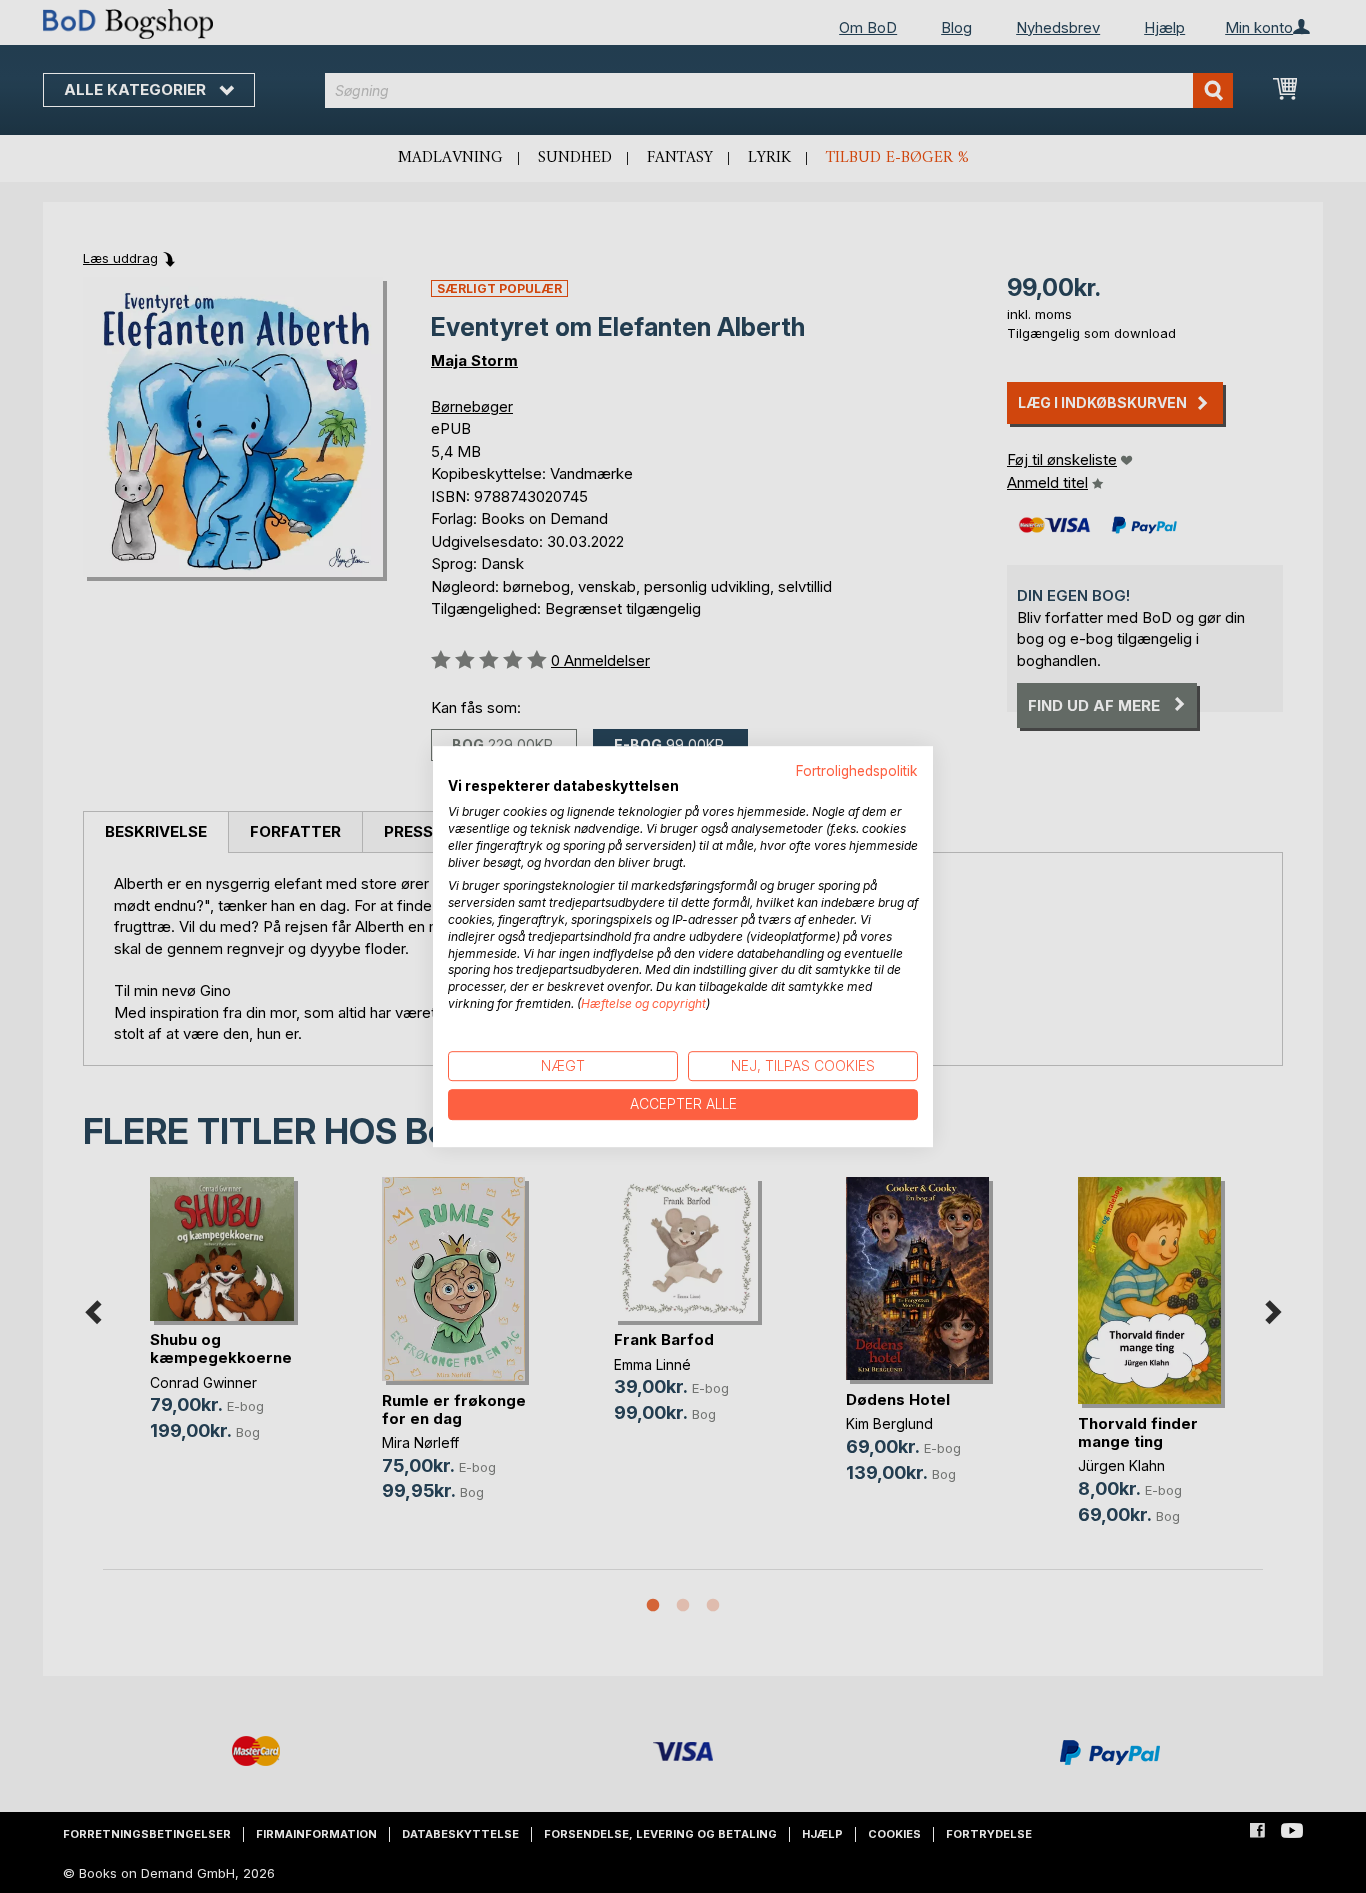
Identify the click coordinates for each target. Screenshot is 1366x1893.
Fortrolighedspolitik (857, 771)
